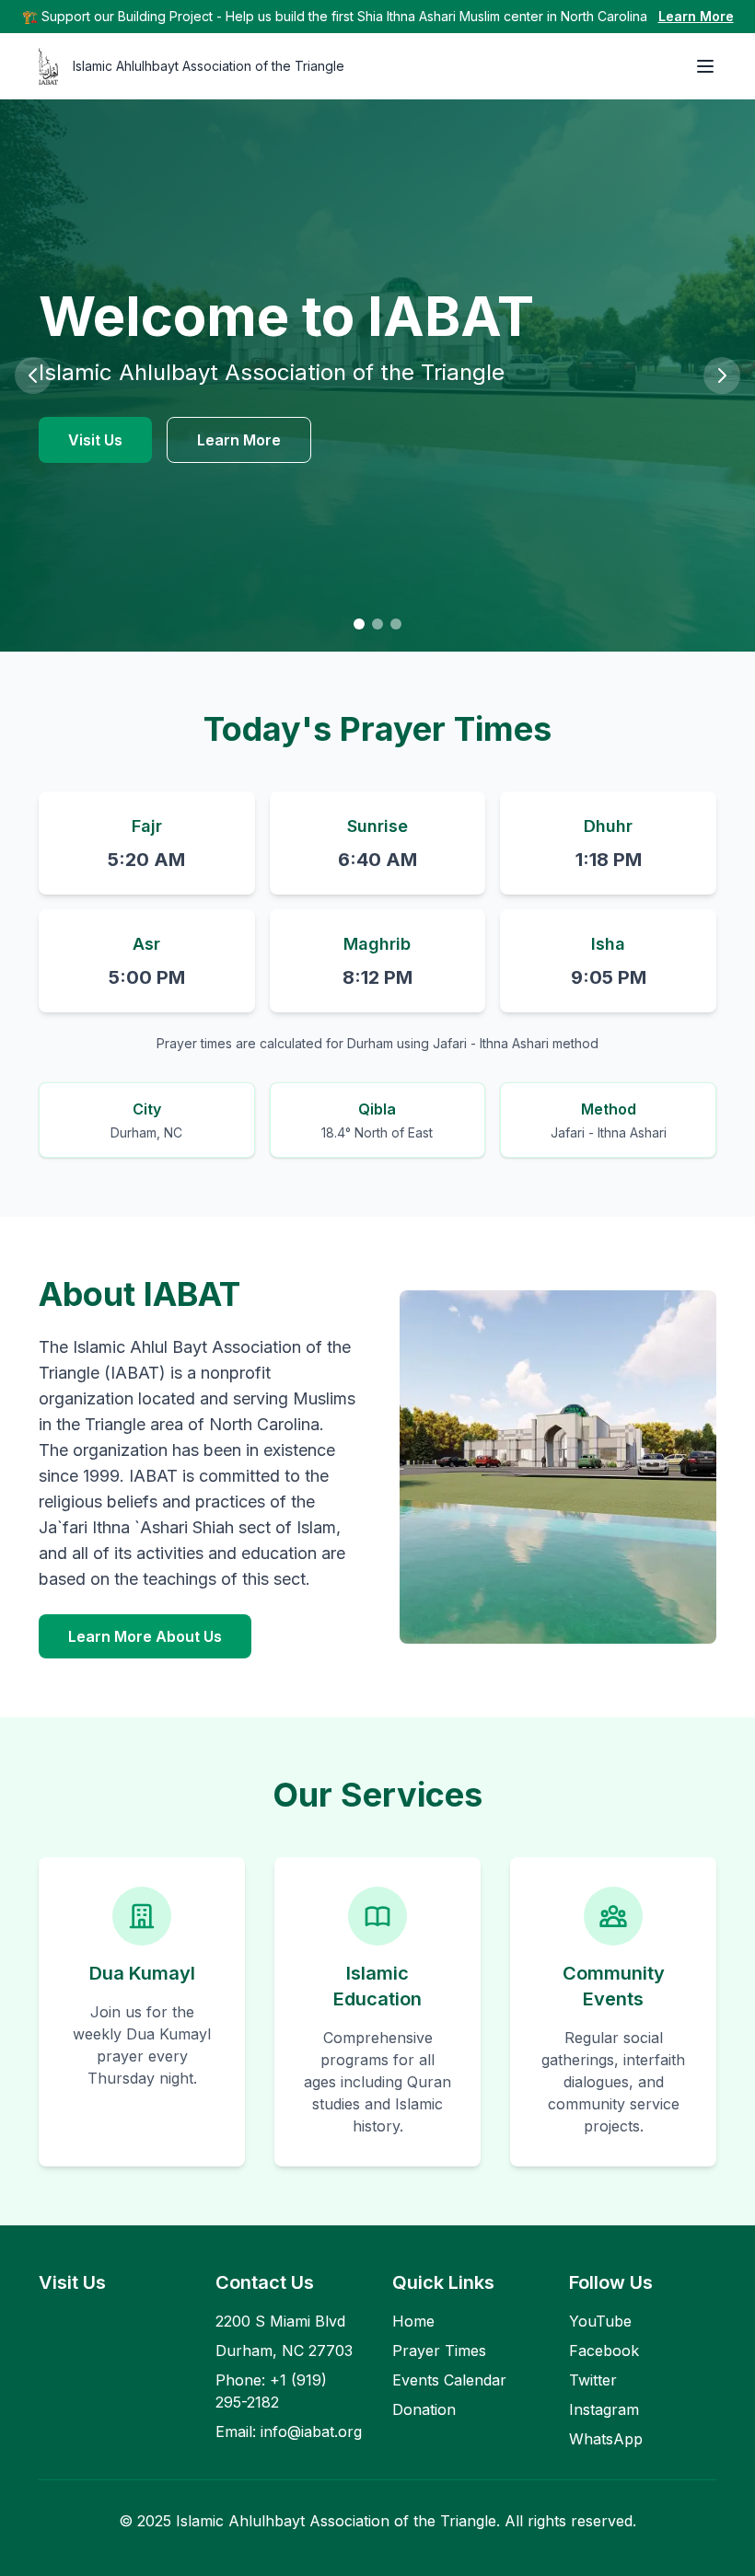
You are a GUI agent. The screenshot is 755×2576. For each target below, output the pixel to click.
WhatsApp (606, 2439)
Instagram (604, 2409)
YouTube (600, 2321)
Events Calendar (449, 2380)
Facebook (604, 2351)
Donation (424, 2409)
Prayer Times (439, 2351)
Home (413, 2321)
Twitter (593, 2380)
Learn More (696, 16)
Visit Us (95, 440)
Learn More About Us (145, 1636)
